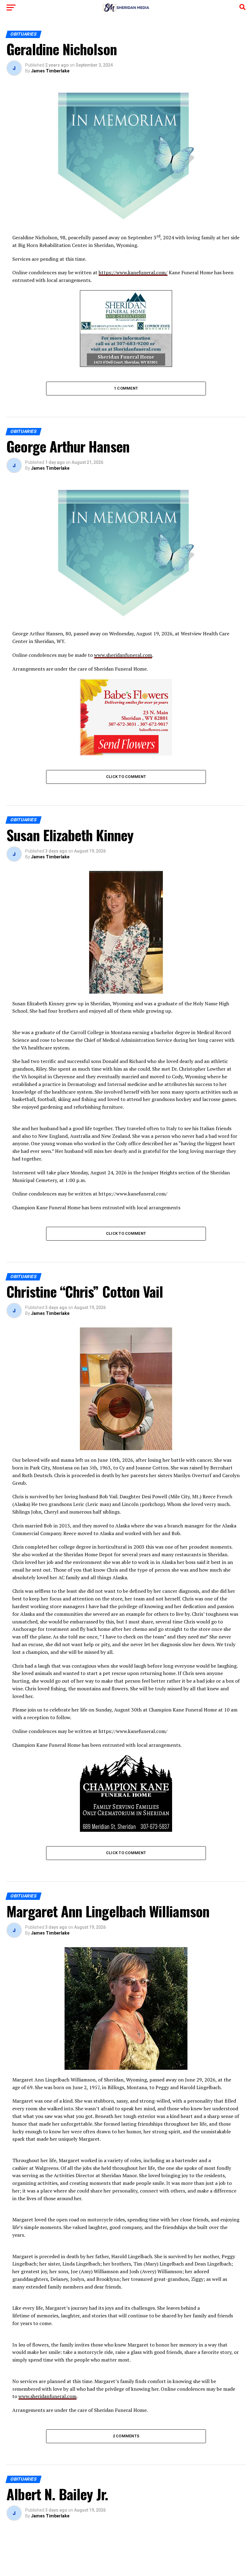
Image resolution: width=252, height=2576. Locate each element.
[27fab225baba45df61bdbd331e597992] (126, 754)
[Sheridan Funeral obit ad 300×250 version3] (126, 365)
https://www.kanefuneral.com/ (133, 272)
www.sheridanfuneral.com (123, 655)
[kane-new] (126, 1830)
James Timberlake (50, 71)
